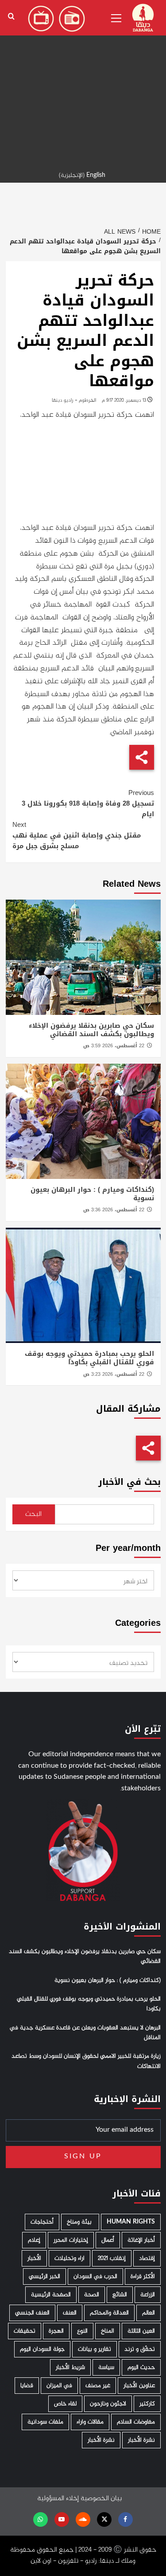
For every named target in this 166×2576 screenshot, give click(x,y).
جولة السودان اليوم (42, 2349)
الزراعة (148, 2295)
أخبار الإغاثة (141, 2240)
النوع (82, 2331)
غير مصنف (98, 2386)
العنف (70, 2313)
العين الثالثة (141, 2331)
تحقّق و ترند (140, 2349)
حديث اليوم (141, 2367)
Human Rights (131, 2222)
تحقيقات (25, 2331)
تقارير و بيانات (95, 2349)
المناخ (108, 2331)
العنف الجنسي (32, 2313)
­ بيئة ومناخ (80, 2222)
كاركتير (147, 2404)
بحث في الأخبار (129, 1482)
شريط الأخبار (70, 2367)
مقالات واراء (90, 2422)
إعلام (34, 2240)
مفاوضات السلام (136, 2422)
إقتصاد (147, 2258)
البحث (33, 1514)
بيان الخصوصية (101, 2499)
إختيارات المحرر (71, 2240)
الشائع (120, 2295)
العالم (149, 2313)
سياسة (106, 2367)
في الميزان (59, 2386)
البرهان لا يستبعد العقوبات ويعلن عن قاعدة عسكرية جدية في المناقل (85, 2033)
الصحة (92, 2295)
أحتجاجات (42, 2222)
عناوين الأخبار (139, 2386)
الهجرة (56, 2331)
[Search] (11, 17)
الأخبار (34, 2258)
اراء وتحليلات (69, 2258)
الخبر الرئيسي (44, 2277)
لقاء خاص (65, 2404)
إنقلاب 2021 (112, 2258)
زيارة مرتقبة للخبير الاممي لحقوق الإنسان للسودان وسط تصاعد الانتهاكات (86, 2061)
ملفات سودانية (45, 2422)
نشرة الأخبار (141, 2440)
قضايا (27, 2386)
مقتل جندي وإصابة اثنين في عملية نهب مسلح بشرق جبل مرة (77, 835)
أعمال (108, 2240)
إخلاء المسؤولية (58, 2499)
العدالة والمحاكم (109, 2313)
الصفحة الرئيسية (51, 2295)
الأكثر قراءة (143, 2277)
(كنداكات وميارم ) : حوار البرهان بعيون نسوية (92, 1194)
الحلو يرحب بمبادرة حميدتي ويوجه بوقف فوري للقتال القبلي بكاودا (89, 1358)
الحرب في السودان (95, 2277)
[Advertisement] (83, 83)
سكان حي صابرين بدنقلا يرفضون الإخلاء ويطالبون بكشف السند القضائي (91, 1030)
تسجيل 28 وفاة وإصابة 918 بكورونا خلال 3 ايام (88, 803)
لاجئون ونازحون (108, 2404)
